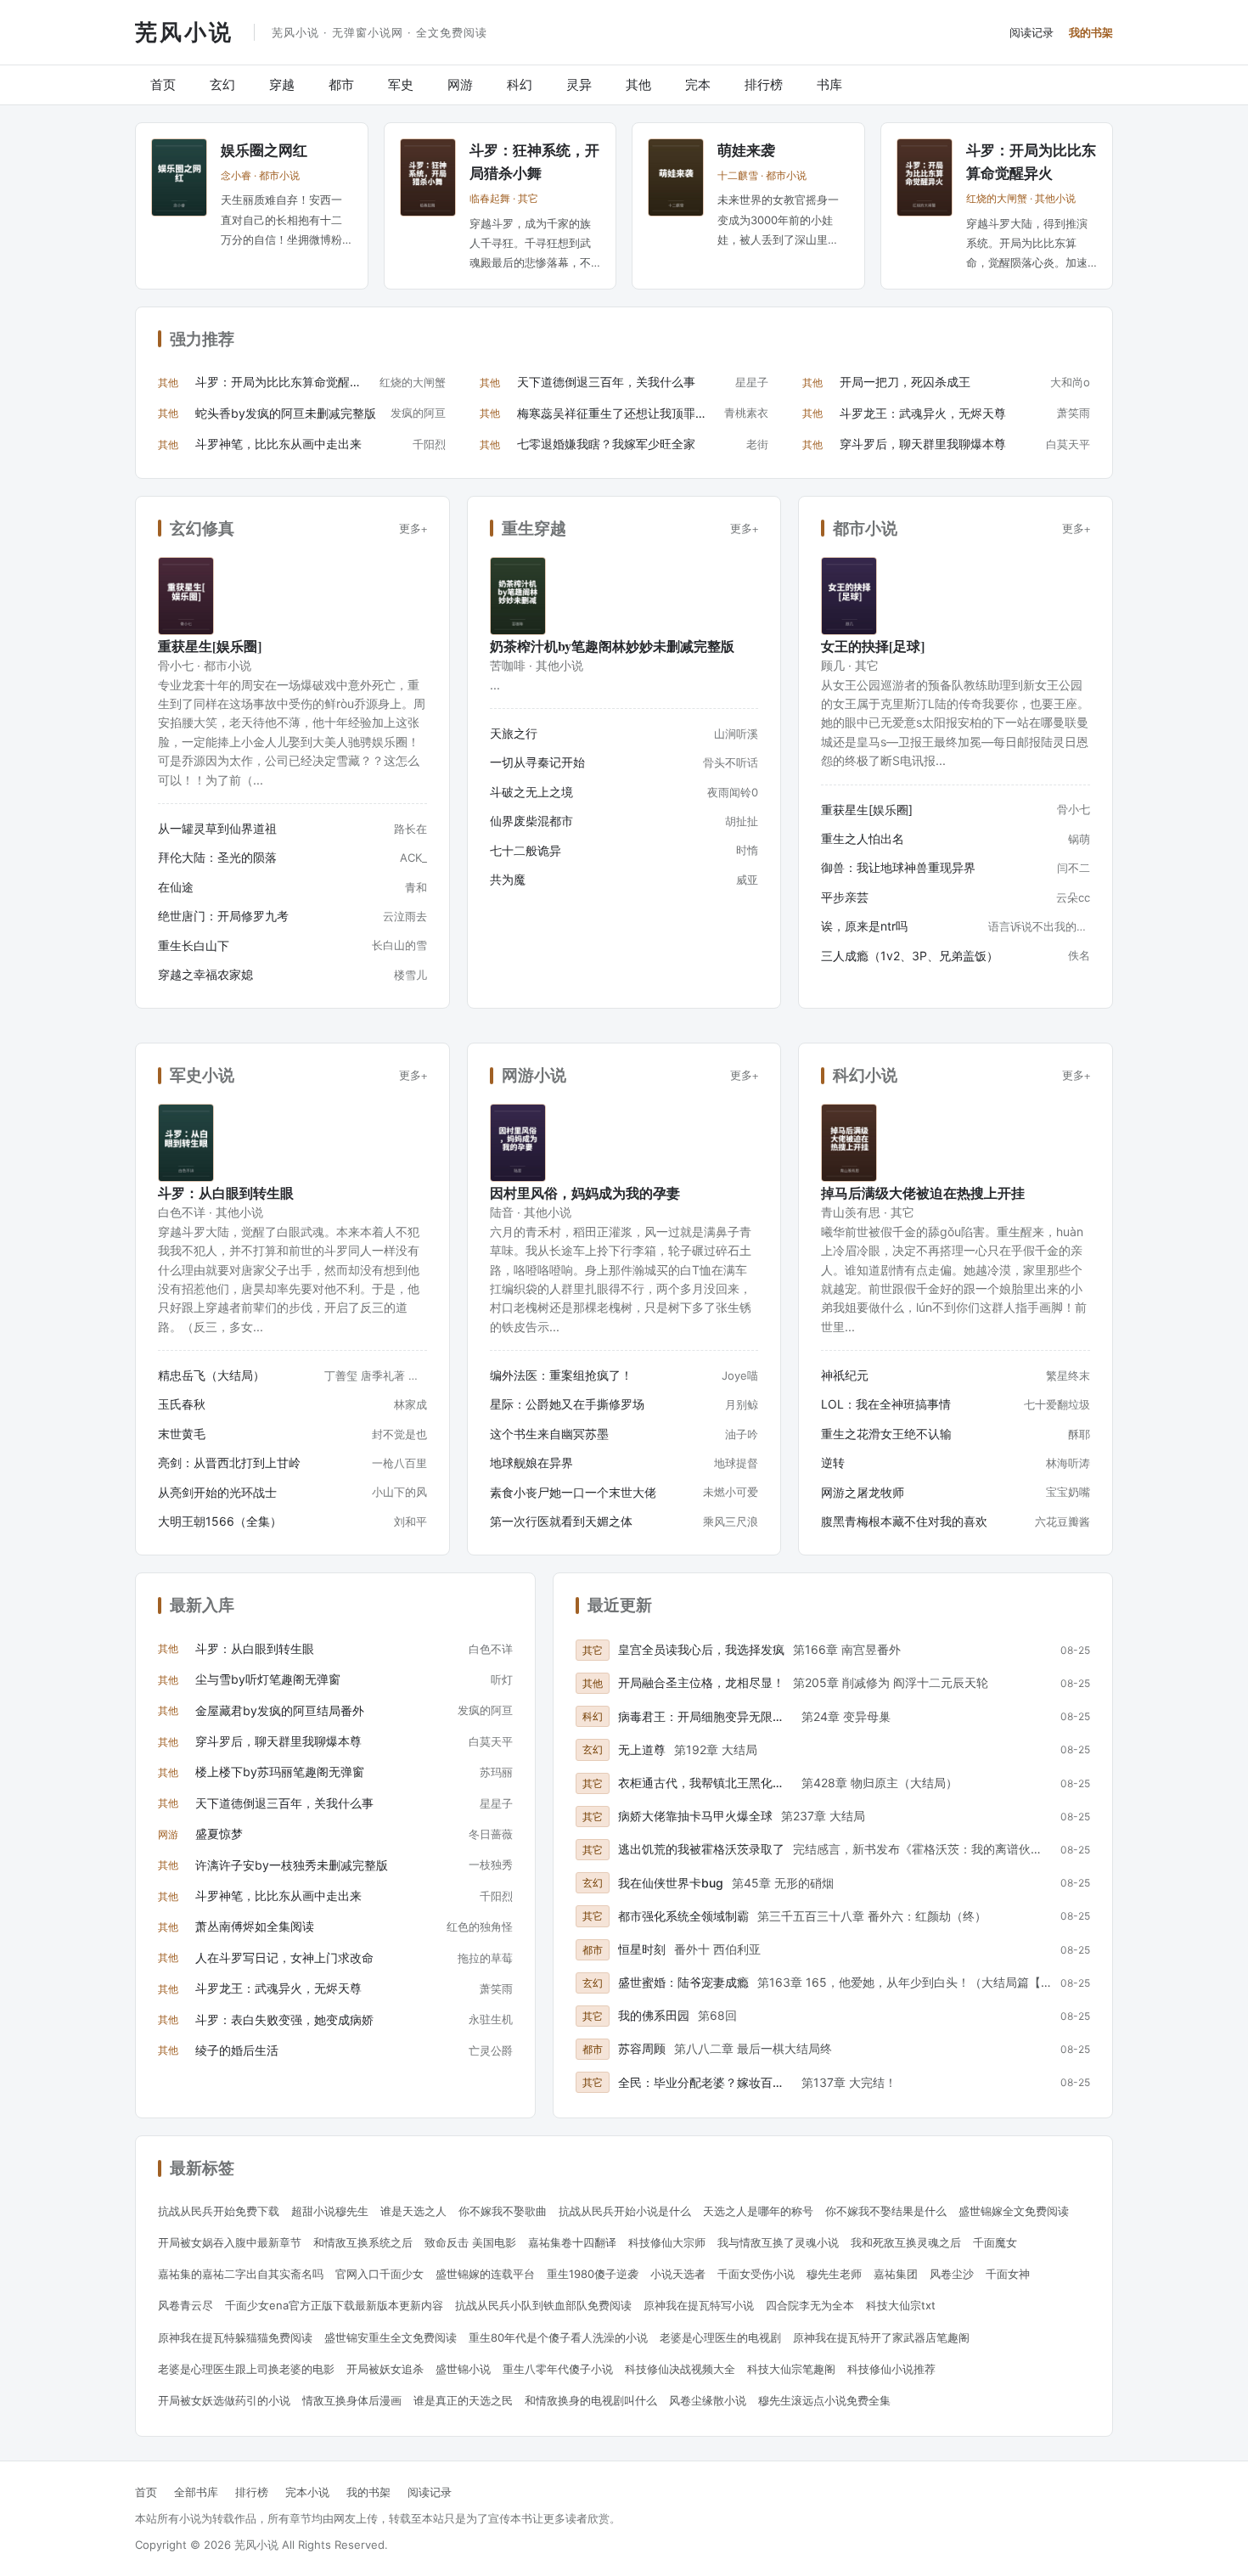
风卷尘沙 (952, 2274)
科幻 (520, 84)
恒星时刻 (642, 1949)
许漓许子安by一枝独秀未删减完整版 (292, 1865)
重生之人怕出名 (863, 838)
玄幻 (222, 84)
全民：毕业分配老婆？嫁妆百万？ (706, 2082)
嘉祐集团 (896, 2274)
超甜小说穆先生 (330, 2211)
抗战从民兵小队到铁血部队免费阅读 (543, 2305)
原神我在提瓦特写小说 (699, 2305)
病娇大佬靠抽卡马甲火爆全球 (695, 1816)
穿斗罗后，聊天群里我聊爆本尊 (923, 444)
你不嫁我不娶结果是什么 (886, 2211)
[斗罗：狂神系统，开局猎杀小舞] (428, 177)
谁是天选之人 (413, 2211)
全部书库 (196, 2492)
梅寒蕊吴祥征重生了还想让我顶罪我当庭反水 (616, 413)
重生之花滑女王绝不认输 (886, 1434)
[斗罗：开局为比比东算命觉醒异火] (925, 177)
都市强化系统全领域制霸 (683, 1916)
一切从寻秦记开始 (537, 762)
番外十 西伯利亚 (717, 1949)
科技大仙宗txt (901, 2305)
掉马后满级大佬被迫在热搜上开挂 (923, 1192)
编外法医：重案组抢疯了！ (561, 1375)
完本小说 (307, 2492)
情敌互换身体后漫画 (352, 2400)
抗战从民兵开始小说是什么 (625, 2211)
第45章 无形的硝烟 (783, 1883)
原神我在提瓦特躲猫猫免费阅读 (235, 2337)
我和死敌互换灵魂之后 (906, 2242)
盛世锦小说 (463, 2369)
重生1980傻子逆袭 (593, 2274)
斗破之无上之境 (531, 792)
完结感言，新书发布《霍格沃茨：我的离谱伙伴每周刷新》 (922, 1849)
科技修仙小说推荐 (891, 2369)
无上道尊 (642, 1749)
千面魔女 (995, 2242)
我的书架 (1091, 32)
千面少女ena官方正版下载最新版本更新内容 (334, 2305)
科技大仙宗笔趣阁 (791, 2369)
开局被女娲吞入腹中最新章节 (230, 2242)
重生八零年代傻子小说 (558, 2369)
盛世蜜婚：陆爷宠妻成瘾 (683, 1982)
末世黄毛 (182, 1434)
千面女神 (1008, 2274)
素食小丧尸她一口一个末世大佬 (573, 1492)
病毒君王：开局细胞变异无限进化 (706, 1716)
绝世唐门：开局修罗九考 (223, 916)
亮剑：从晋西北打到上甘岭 (229, 1462)
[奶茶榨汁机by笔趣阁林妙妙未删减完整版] (518, 596)
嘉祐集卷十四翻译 (572, 2242)
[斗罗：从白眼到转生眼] (186, 1143)
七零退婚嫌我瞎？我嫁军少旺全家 (606, 444)
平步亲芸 (845, 897)
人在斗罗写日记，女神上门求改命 (284, 1957)
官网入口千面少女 (379, 2274)
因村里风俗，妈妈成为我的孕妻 (585, 1192)
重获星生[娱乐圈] (210, 646)
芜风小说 (184, 31)
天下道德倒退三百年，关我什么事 (606, 382)
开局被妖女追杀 (385, 2369)
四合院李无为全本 (810, 2305)
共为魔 (508, 879)
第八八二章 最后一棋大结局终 (753, 2048)
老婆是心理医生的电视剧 (720, 2337)
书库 (829, 84)
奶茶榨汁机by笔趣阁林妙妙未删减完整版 (612, 646)
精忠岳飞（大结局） (211, 1375)
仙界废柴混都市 (531, 821)
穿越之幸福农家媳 (205, 974)
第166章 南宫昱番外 (847, 1649)
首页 (163, 84)
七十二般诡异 (526, 850)
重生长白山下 (194, 945)
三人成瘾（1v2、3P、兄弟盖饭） (910, 956)
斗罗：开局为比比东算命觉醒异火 (283, 382)
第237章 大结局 (823, 1816)
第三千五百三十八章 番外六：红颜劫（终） (872, 1916)
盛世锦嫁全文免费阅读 (1014, 2211)
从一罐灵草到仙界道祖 (217, 828)
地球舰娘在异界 (531, 1462)
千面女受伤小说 (756, 2274)
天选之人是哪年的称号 (758, 2211)
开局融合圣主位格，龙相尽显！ (701, 1682)
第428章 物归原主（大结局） (880, 1783)
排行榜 (764, 84)
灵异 (579, 84)
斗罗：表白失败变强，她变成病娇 (284, 2019)
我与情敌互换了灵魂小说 (778, 2242)
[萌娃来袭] (676, 177)
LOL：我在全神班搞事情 (886, 1404)
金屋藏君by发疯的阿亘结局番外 (280, 1710)
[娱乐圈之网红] (179, 177)
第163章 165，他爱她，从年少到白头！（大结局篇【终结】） (905, 1982)
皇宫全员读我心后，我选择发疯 (701, 1649)
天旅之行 (514, 733)
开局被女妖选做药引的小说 (224, 2400)
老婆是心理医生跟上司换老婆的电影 (246, 2369)
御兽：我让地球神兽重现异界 (898, 867)
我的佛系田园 (654, 2015)
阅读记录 (1032, 32)
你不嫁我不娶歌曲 (503, 2211)
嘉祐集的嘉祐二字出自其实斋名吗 (241, 2274)
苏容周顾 (642, 2048)
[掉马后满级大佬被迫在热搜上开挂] (849, 1143)
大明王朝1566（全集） (220, 1521)
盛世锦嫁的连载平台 (485, 2274)
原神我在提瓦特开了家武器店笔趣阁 (881, 2337)
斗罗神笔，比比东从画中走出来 (278, 444)
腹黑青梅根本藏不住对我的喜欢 (904, 1521)
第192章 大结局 (716, 1749)
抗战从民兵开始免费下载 (219, 2211)
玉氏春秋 (182, 1404)
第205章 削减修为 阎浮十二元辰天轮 (891, 1682)
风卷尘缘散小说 (708, 2400)
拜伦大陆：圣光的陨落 (217, 857)
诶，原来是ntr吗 (864, 926)
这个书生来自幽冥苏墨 (549, 1434)
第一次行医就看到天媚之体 (561, 1521)
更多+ (413, 528)
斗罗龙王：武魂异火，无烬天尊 (923, 413)
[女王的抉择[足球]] (849, 596)
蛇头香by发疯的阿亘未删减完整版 (286, 413)
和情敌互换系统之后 (363, 2242)
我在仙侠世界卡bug (671, 1883)
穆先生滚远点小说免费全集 (824, 2400)
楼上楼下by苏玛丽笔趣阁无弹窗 (280, 1772)
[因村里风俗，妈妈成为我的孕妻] (518, 1143)
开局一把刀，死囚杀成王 (905, 382)
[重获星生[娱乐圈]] (186, 596)
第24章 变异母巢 (846, 1716)
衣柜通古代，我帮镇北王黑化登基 (706, 1783)
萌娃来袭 (746, 150)
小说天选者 (678, 2274)
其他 (638, 84)
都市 (341, 84)
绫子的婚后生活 (237, 2050)
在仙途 (176, 887)
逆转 (833, 1462)
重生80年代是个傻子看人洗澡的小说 (558, 2337)
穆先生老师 (834, 2274)
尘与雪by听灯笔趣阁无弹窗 (268, 1679)
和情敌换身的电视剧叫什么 (591, 2400)
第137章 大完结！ (849, 2082)
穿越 (282, 84)
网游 (460, 84)
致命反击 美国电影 (470, 2242)
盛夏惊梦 (219, 1834)
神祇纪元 (845, 1375)
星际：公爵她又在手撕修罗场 (567, 1404)
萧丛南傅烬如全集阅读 (255, 1926)
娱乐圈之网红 (264, 150)
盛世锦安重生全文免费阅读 (391, 2337)
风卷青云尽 (186, 2305)
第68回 (717, 2015)
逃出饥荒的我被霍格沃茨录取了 (701, 1849)
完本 (698, 84)
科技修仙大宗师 (667, 2242)
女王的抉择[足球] (873, 646)
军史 (401, 84)
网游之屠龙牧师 (863, 1492)
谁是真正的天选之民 (463, 2400)
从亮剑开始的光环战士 (217, 1492)
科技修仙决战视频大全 (680, 2369)
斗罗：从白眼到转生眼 (226, 1192)
